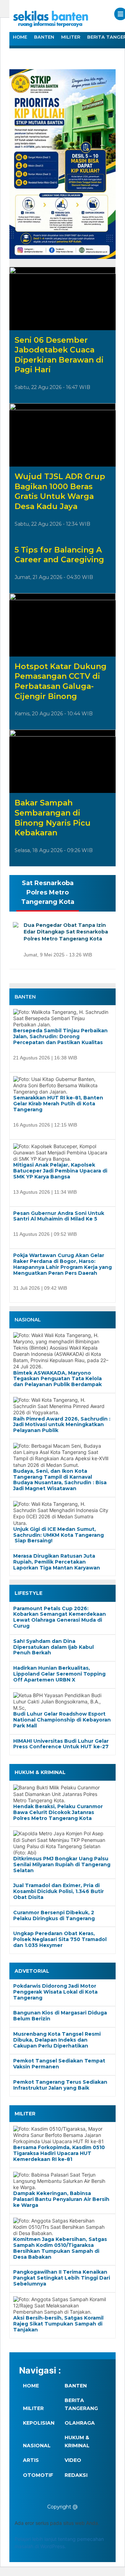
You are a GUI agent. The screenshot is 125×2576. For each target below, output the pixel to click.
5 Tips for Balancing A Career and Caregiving (59, 555)
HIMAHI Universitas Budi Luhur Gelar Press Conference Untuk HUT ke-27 (61, 1744)
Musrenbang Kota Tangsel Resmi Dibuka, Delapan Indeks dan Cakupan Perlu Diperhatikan (57, 2040)
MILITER (71, 37)
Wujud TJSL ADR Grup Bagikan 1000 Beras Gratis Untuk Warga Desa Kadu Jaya (60, 491)
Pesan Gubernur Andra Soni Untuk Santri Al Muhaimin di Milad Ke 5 (59, 1216)
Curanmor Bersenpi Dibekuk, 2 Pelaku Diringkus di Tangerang (54, 1916)
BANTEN (44, 37)
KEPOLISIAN (39, 2423)
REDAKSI (76, 2475)
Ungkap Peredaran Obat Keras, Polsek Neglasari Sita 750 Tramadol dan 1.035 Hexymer (60, 1939)
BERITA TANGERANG (81, 2404)
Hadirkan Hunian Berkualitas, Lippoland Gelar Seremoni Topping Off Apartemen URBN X (59, 1674)
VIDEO (73, 2460)
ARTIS (31, 2460)
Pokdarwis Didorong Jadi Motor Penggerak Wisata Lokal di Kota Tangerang (55, 1992)
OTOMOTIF (38, 2475)
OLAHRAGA (80, 2423)
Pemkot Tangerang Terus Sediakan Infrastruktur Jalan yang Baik (60, 2085)
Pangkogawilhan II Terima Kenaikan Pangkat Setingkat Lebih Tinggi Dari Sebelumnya (62, 2278)
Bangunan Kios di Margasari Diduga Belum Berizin (60, 2016)
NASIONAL (37, 2446)
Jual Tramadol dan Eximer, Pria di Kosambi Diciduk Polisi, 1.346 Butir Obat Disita (59, 1891)
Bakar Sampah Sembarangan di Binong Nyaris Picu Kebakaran (53, 818)
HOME (20, 37)
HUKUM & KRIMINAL (77, 2441)
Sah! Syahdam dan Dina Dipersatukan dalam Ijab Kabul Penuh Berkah (53, 1647)
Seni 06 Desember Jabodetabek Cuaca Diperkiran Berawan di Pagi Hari (59, 355)
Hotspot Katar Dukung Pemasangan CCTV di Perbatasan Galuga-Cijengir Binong (61, 681)
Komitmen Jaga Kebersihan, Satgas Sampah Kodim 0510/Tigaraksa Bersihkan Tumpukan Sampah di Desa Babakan (60, 2248)
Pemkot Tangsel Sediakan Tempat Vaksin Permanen (59, 2064)
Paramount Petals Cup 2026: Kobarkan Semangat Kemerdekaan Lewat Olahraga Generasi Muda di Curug (60, 1617)
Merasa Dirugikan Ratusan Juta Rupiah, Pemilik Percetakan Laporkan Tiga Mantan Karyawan (57, 1562)
